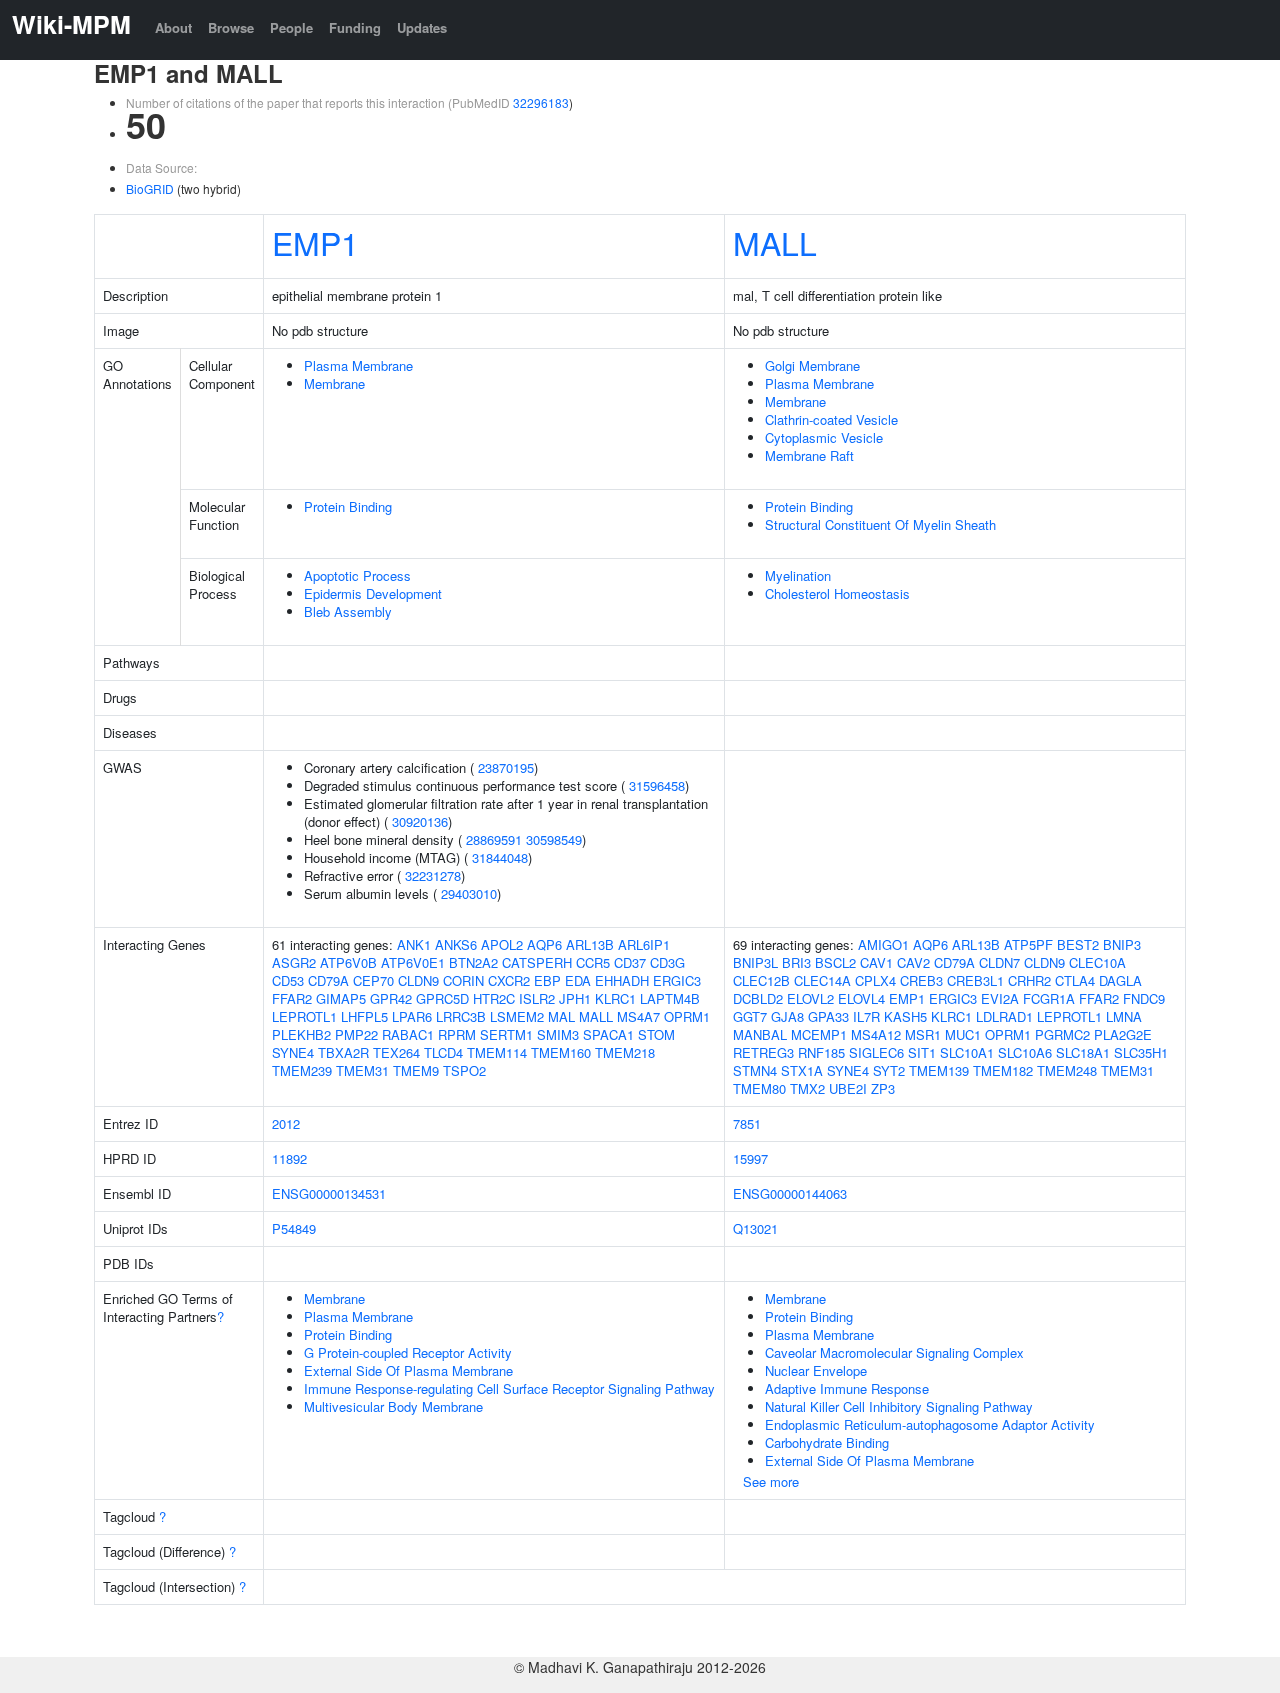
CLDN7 (999, 962)
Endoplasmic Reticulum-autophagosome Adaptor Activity (930, 1424)
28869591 (494, 839)
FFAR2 (292, 998)
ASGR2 (294, 962)
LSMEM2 (517, 1016)
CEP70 (373, 980)
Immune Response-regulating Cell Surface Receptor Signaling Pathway (509, 1388)
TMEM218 (625, 1052)
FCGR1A (1049, 998)
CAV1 (876, 962)
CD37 (630, 962)
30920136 (420, 821)
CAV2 (913, 962)
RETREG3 (763, 1052)
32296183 (541, 102)
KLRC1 (615, 998)
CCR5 (593, 962)
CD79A (328, 980)
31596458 (657, 785)
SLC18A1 (1083, 1052)
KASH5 (905, 1016)
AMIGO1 (883, 944)
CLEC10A (1097, 962)
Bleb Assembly (348, 611)
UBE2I (848, 1088)
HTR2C (494, 998)
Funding (355, 27)
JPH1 (575, 998)
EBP (547, 980)
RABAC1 (408, 1034)
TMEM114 (497, 1052)
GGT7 (750, 1016)
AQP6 (544, 944)
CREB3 (921, 980)
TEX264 (396, 1052)
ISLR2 (537, 998)
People (291, 27)
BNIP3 (1122, 944)
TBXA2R (343, 1052)
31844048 (500, 857)
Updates (422, 27)
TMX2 (807, 1088)
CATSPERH (537, 962)
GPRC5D (442, 998)
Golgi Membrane (812, 365)
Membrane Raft (809, 455)
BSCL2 (835, 962)
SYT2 (889, 1070)
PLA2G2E (1123, 1034)
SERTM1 (506, 1034)
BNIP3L (755, 962)
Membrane (334, 383)
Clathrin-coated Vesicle (831, 419)
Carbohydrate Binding (827, 1442)
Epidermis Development (373, 593)
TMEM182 (1003, 1070)
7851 (747, 1123)
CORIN (463, 980)
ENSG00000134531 (329, 1193)
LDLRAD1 (1004, 1016)
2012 (286, 1123)
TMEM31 (362, 1070)
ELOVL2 (810, 998)
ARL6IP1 (644, 944)
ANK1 (414, 944)
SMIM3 (558, 1034)
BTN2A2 (473, 962)
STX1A (802, 1070)
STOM (656, 1034)
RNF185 (821, 1052)
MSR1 (923, 1034)
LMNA (1124, 1016)
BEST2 (1078, 944)
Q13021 (755, 1228)
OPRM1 (687, 1016)
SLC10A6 (1025, 1052)
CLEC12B (761, 980)
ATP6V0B (348, 962)
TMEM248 (1067, 1070)
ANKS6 (456, 944)
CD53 (288, 980)
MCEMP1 (819, 1034)
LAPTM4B (670, 998)
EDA (578, 980)
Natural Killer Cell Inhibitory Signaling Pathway (899, 1406)
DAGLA (1120, 980)
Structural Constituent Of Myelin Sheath (880, 524)
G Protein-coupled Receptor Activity (408, 1352)
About (173, 27)
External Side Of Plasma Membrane (408, 1370)
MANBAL (760, 1034)
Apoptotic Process (357, 575)
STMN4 (755, 1070)
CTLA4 (1075, 980)
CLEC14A (822, 980)
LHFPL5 (364, 1016)
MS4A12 (876, 1034)
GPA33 (828, 1016)
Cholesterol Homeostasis (837, 593)
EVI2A (1000, 998)
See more (771, 1481)
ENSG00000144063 (790, 1193)
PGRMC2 (1062, 1034)
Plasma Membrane (358, 365)
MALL (775, 242)
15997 (750, 1158)
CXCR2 (509, 980)
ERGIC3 (677, 980)
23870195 (506, 767)
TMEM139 (939, 1070)
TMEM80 (759, 1088)
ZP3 (883, 1088)
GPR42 (391, 998)
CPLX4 (875, 980)
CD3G (667, 962)
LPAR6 (412, 1016)
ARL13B (590, 944)
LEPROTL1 (304, 1016)
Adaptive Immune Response (847, 1388)
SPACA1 (608, 1034)
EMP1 (315, 242)
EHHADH (622, 980)
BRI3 (796, 962)
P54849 (294, 1228)
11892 (289, 1158)
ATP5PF (1028, 944)
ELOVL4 (861, 998)
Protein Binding (348, 506)
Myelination (798, 575)
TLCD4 (443, 1052)
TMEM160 (561, 1052)
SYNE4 (293, 1052)
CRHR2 (1029, 980)
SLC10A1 (967, 1052)
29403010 (469, 893)
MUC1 (963, 1034)
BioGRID (150, 188)
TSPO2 (464, 1070)
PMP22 (356, 1034)
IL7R (866, 1016)
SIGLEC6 (876, 1052)
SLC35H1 (1141, 1052)
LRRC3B (461, 1016)
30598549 (554, 839)
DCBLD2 (758, 998)
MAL (561, 1016)
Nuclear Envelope (816, 1370)
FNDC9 (1144, 998)
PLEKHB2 (301, 1034)
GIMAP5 (341, 998)
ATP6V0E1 (413, 962)
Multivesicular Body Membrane (393, 1406)
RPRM (457, 1034)
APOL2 (502, 944)
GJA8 (787, 1016)
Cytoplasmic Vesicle (824, 437)
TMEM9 (416, 1070)
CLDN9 (418, 980)
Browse (231, 27)
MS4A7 (638, 1016)
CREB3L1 (975, 980)
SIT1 (922, 1052)
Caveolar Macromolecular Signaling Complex (894, 1352)
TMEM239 (302, 1070)
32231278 (433, 875)
